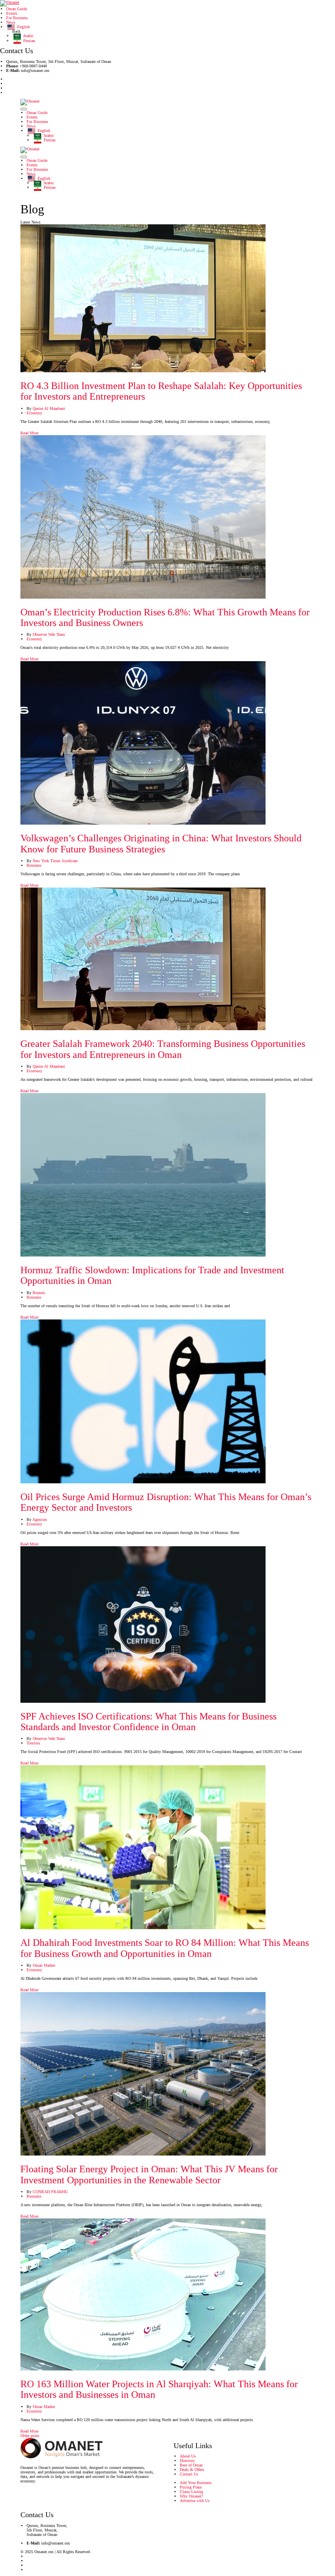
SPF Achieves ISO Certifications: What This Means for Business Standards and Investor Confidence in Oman (149, 1722)
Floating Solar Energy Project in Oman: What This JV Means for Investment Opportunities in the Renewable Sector (149, 2174)
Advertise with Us (195, 2501)
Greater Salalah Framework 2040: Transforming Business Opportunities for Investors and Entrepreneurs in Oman (163, 1049)
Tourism (33, 1743)
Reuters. (39, 1293)
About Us (188, 2456)
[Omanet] (10, 3)
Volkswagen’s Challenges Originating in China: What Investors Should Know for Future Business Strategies (161, 843)
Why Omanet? (191, 2496)
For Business (17, 18)
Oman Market (44, 1965)
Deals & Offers (192, 2470)
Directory (187, 2461)
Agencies (40, 1519)
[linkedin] (8, 84)
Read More (30, 433)
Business (34, 865)
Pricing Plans (191, 2487)
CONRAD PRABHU (50, 2192)
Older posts (30, 2436)
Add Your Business (196, 2483)
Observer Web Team (49, 634)
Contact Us (189, 2474)
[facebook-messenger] (8, 88)
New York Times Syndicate (55, 861)
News (11, 22)
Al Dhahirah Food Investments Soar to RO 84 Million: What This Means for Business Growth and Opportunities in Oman (165, 1948)
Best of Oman (191, 2465)
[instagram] (8, 93)
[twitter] (8, 79)
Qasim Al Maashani (49, 408)
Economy (34, 413)
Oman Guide (17, 9)
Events (12, 13)
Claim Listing (191, 2492)
